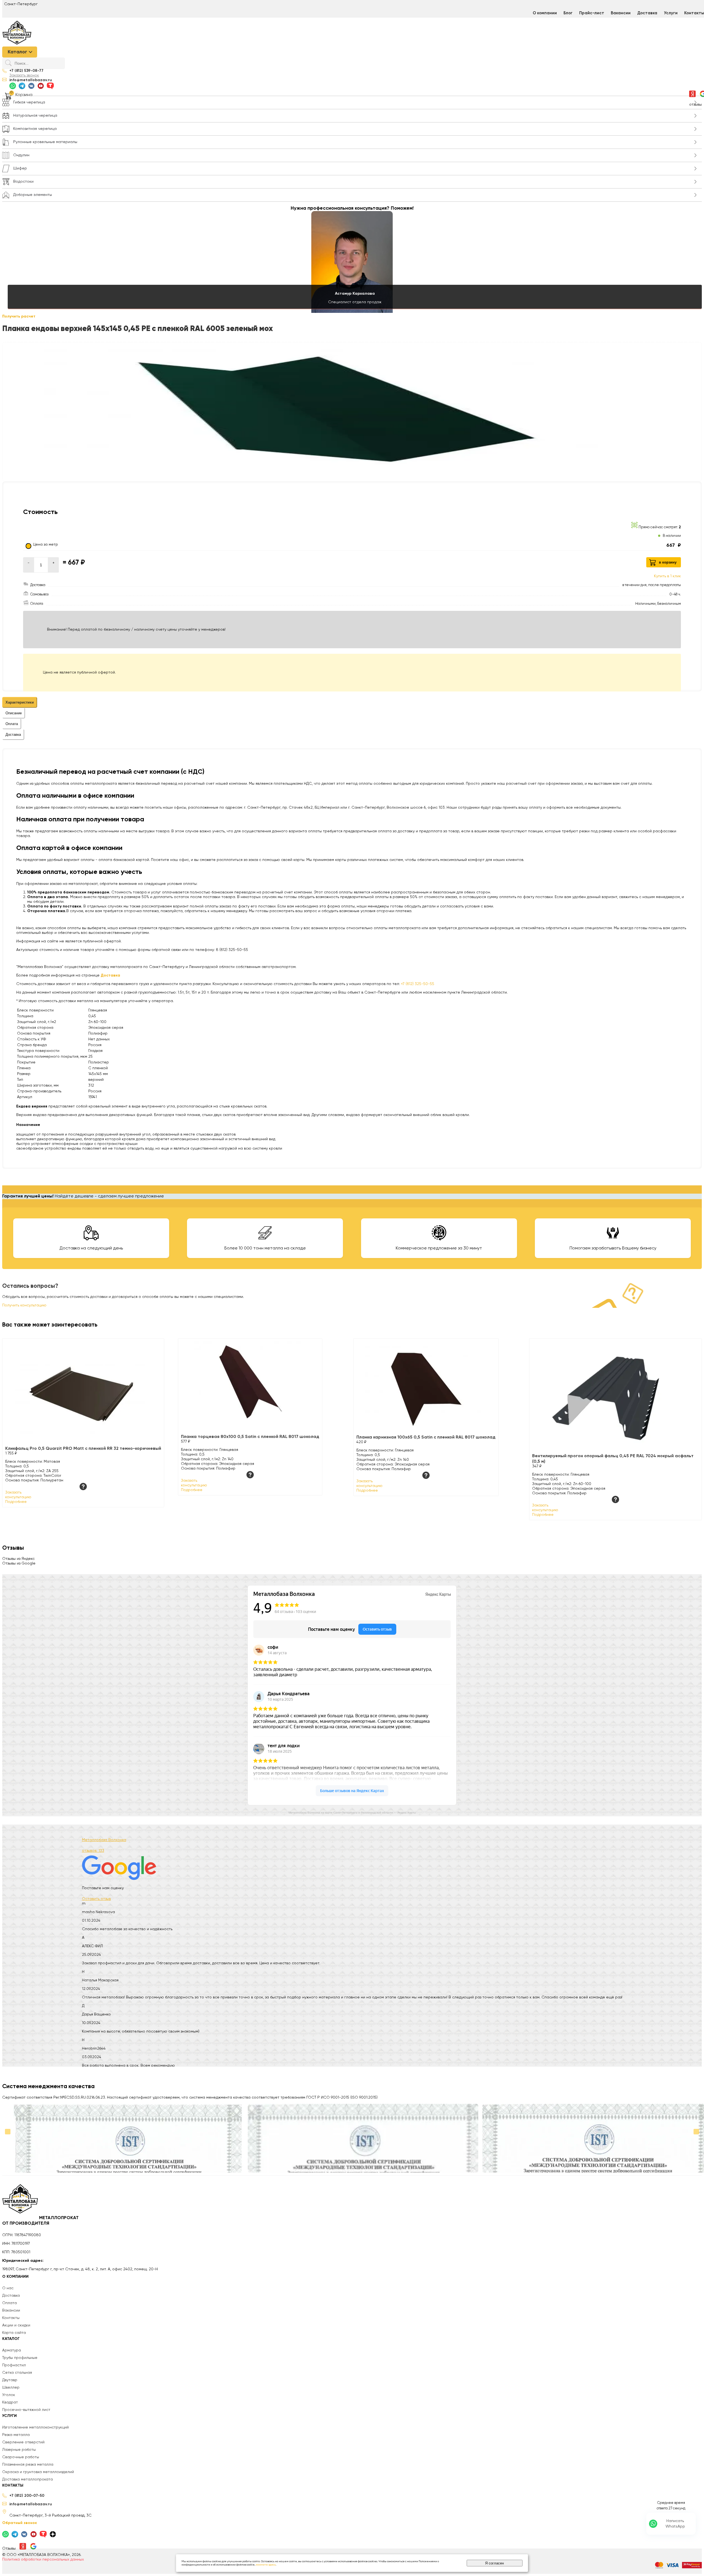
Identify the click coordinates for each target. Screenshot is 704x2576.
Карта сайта (14, 2333)
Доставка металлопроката (28, 2479)
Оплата (9, 2303)
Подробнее (16, 1502)
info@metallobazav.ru (31, 80)
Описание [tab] (14, 713)
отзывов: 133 (93, 1851)
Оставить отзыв (96, 1899)
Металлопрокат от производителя (40, 2221)
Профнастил (14, 2365)
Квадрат (10, 2402)
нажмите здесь (266, 2565)
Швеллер (11, 2388)
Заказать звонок (24, 75)
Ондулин (21, 155)
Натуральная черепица (35, 116)
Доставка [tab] (13, 735)
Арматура (12, 2350)
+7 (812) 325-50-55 (418, 984)
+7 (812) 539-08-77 (26, 71)
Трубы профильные (20, 2358)
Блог (568, 13)
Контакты (11, 2318)
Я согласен (494, 2563)
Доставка (647, 13)
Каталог (17, 52)
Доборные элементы (33, 195)
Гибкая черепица (29, 102)
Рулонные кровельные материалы (45, 142)
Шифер (20, 168)
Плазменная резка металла (28, 2465)
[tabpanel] (352, 860)
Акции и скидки (16, 2325)
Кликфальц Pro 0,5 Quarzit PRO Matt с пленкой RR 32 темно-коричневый (83, 1449)
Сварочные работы (21, 2457)
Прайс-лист (592, 13)
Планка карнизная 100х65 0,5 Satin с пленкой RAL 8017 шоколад (426, 1437)
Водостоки (23, 182)
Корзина (24, 95)
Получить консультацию (24, 1305)
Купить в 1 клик (667, 576)
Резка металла (16, 2435)
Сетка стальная (17, 2373)
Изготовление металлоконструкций (35, 2427)
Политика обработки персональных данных (43, 2559)
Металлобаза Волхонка (104, 1840)
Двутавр (10, 2380)
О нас (8, 2288)
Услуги (671, 13)
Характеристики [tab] (20, 702)
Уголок (9, 2395)
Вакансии (621, 13)
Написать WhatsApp (675, 2524)
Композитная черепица (35, 129)
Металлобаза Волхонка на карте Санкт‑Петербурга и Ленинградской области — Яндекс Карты (352, 1813)
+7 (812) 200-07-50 (27, 2496)
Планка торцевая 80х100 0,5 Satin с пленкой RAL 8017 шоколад (250, 1437)
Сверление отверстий (23, 2442)
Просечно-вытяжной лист (26, 2410)
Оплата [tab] (12, 724)
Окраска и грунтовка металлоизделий (38, 2472)
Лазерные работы (19, 2450)
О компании (545, 13)
